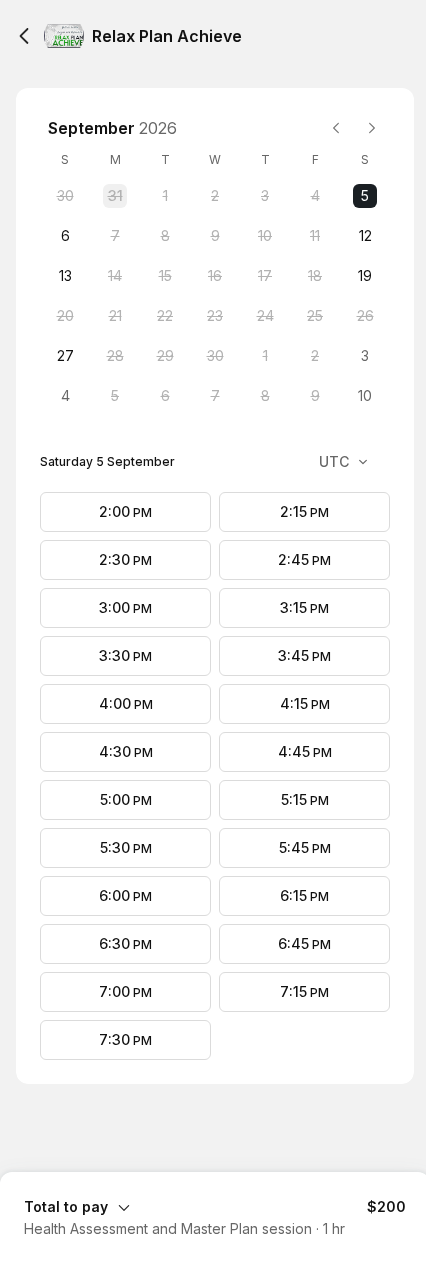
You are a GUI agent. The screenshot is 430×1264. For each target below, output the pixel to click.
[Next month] (372, 128)
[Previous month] (336, 128)
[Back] (24, 36)
